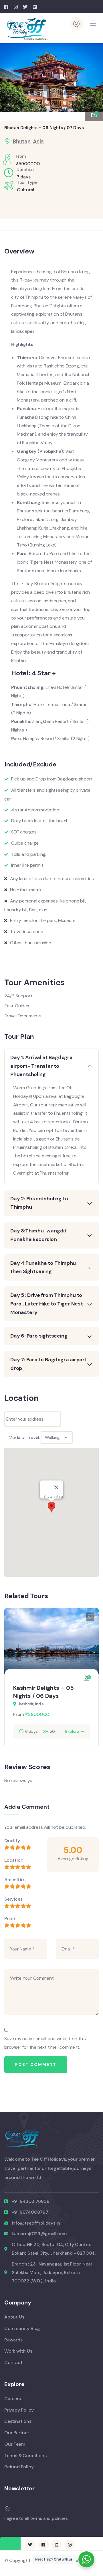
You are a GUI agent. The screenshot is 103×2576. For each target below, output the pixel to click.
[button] (94, 79)
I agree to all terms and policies (36, 2518)
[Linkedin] (56, 2545)
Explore (72, 1731)
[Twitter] (30, 2545)
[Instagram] (70, 2545)
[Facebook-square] (43, 2545)
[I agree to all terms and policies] (7, 2509)
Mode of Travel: (24, 1437)
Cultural (25, 190)
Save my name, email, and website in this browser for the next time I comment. (45, 2043)
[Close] (56, 1487)
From (19, 1714)
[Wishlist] (90, 1617)
